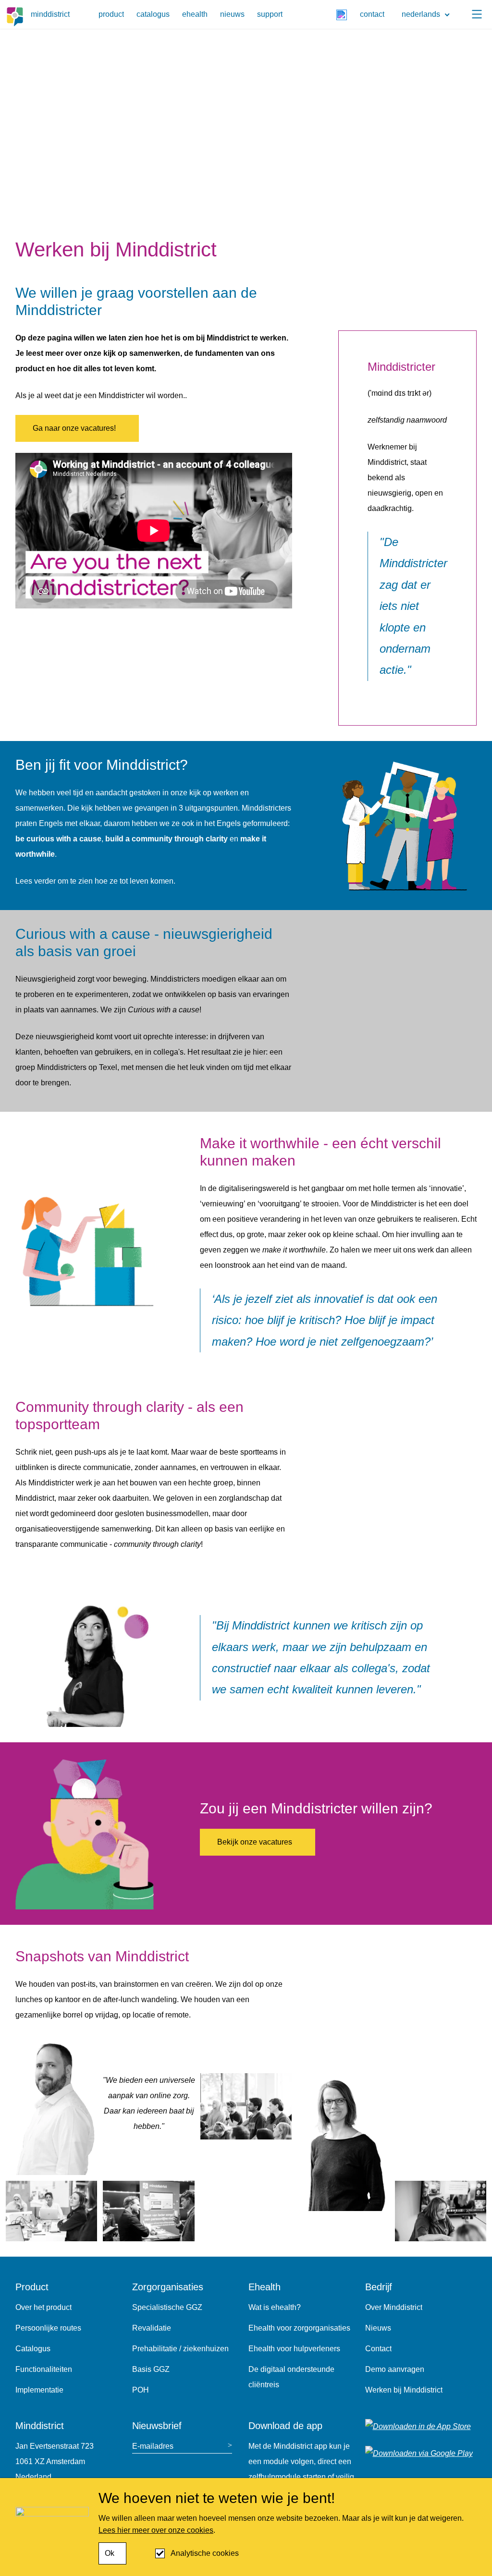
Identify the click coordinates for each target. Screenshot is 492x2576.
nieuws (232, 14)
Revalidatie (152, 2328)
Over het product (43, 2307)
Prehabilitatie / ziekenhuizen (180, 2349)
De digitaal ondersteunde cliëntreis (291, 2377)
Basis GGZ (151, 2369)
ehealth (195, 14)
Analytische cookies (205, 2553)
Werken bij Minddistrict (404, 2390)
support (270, 14)
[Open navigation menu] (477, 14)
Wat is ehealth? (275, 2307)
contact (372, 14)
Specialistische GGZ (167, 2307)
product (111, 14)
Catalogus (33, 2349)
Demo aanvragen (395, 2369)
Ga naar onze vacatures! (74, 428)
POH (141, 2390)
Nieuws (378, 2328)
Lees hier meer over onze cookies (156, 2530)
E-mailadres (153, 2446)
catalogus (153, 14)
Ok (110, 2553)
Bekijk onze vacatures (255, 1842)
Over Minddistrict (394, 2307)
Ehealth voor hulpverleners (294, 2349)
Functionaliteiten (44, 2369)
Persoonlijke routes (48, 2328)
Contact (378, 2349)
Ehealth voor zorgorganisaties (299, 2328)
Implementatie (39, 2390)
